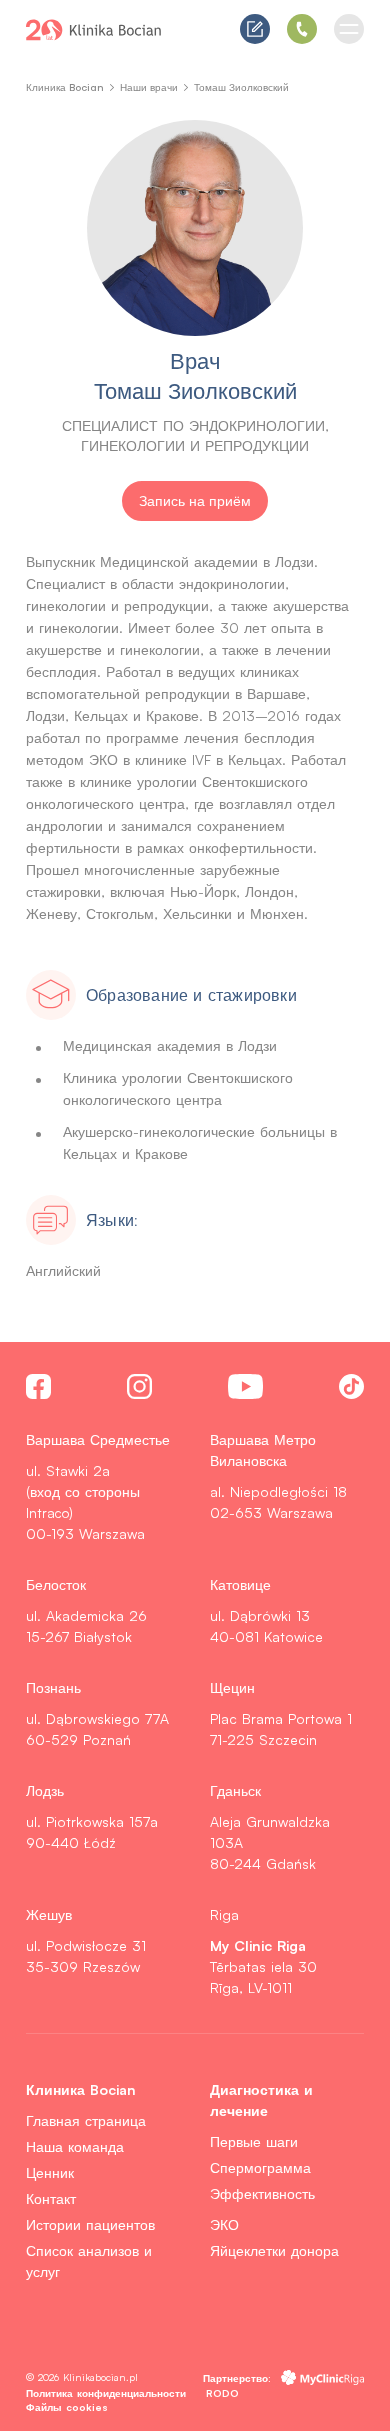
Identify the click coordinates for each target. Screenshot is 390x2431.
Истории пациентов (90, 2224)
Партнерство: (237, 2377)
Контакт (51, 2198)
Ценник (50, 2172)
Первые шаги (254, 2141)
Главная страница (86, 2120)
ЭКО (224, 2224)
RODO (222, 2392)
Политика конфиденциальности (106, 2392)
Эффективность (262, 2193)
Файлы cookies (67, 2406)
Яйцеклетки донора (274, 2250)
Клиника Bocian (65, 87)
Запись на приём (195, 501)
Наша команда (75, 2146)
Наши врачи (149, 87)
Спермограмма (260, 2167)
